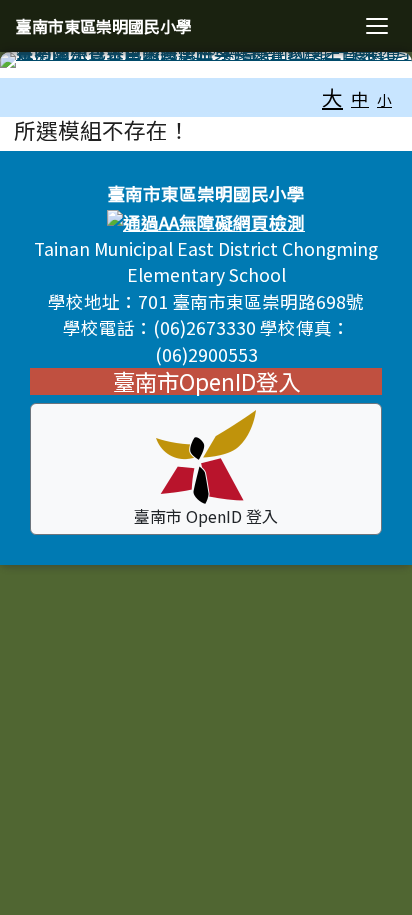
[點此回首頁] (206, 60)
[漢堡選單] (377, 26)
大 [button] (332, 97)
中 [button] (360, 98)
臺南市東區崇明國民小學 (104, 26)
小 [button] (384, 99)
